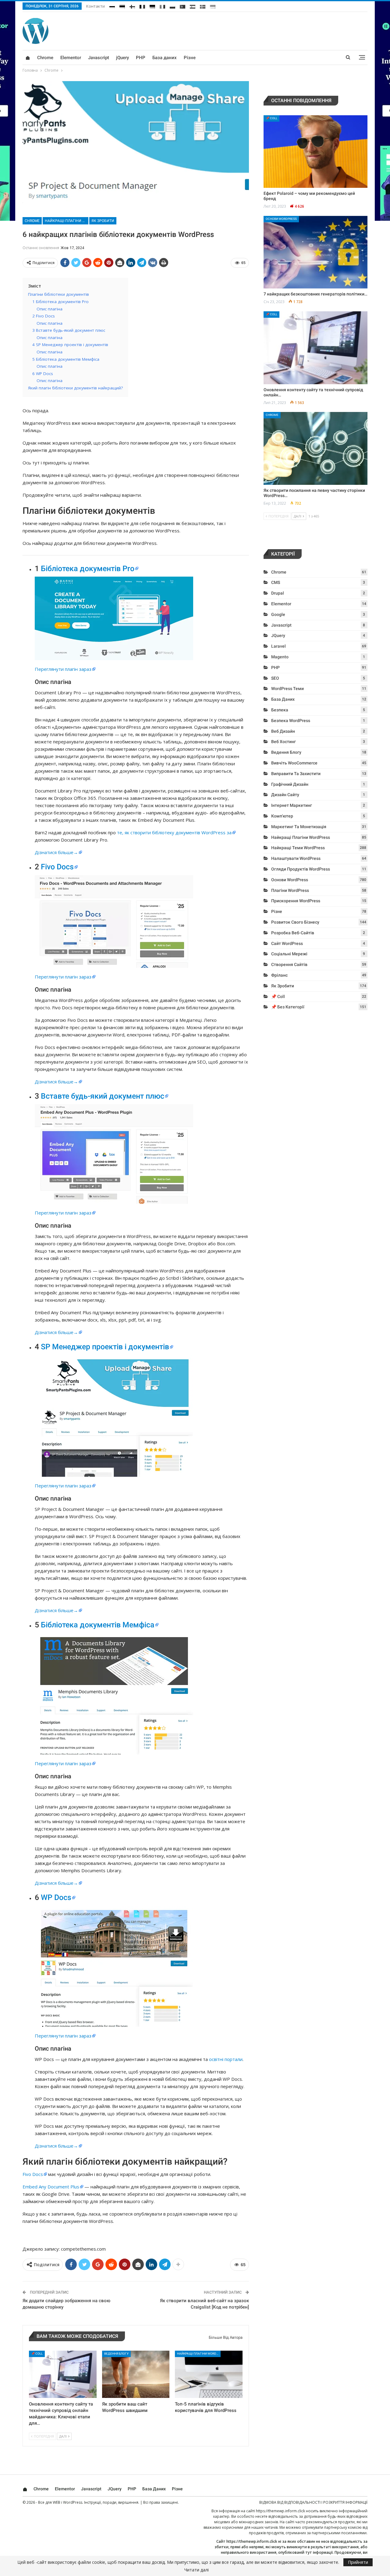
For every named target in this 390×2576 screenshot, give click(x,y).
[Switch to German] (152, 5)
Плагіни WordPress (290, 890)
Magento (280, 657)
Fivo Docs (57, 867)
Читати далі (197, 2570)
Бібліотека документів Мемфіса (98, 1625)
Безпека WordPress (291, 721)
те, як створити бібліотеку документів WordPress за (174, 832)
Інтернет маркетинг (292, 805)
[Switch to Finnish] (132, 5)
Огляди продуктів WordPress (301, 869)
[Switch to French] (142, 5)
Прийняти (358, 2562)
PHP (141, 58)
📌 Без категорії (288, 1007)
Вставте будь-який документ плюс (103, 1096)
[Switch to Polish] (172, 5)
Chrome (45, 58)
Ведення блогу (116, 2354)
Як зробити (103, 221)
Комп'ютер (282, 816)
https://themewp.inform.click (280, 2511)
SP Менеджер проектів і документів (105, 1347)
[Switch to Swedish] (203, 5)
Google (278, 614)
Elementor (71, 58)
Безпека (280, 710)
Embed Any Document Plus (51, 2187)
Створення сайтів (289, 964)
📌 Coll (37, 2354)
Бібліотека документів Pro (88, 569)
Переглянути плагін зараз (63, 669)
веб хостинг (284, 742)
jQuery (122, 58)
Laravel (278, 646)
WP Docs (56, 1897)
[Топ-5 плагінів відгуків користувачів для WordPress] (209, 2374)
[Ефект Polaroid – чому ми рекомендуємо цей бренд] (316, 152)
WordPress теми (287, 689)
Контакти (96, 6)
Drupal (278, 593)
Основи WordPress (281, 219)
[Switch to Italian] (162, 5)
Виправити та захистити (296, 774)
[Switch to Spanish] (193, 5)
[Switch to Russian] (112, 5)
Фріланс (279, 975)
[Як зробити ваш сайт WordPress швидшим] (136, 2374)
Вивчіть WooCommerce (294, 763)
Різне (190, 58)
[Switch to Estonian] (122, 5)
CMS (276, 582)
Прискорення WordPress (296, 901)
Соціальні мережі (289, 954)
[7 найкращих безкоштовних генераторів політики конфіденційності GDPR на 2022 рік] (316, 252)
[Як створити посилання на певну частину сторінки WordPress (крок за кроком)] (316, 448)
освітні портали (226, 2059)
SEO (275, 678)
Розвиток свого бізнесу (295, 922)
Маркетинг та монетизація (299, 827)
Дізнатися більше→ (56, 852)
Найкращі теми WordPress (298, 848)
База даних (165, 58)
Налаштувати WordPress (296, 858)
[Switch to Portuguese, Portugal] (183, 5)
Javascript (99, 58)
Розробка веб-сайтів (293, 933)
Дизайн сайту (285, 795)
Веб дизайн (283, 731)
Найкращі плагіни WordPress (67, 221)
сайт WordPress (287, 943)
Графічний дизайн (290, 784)
